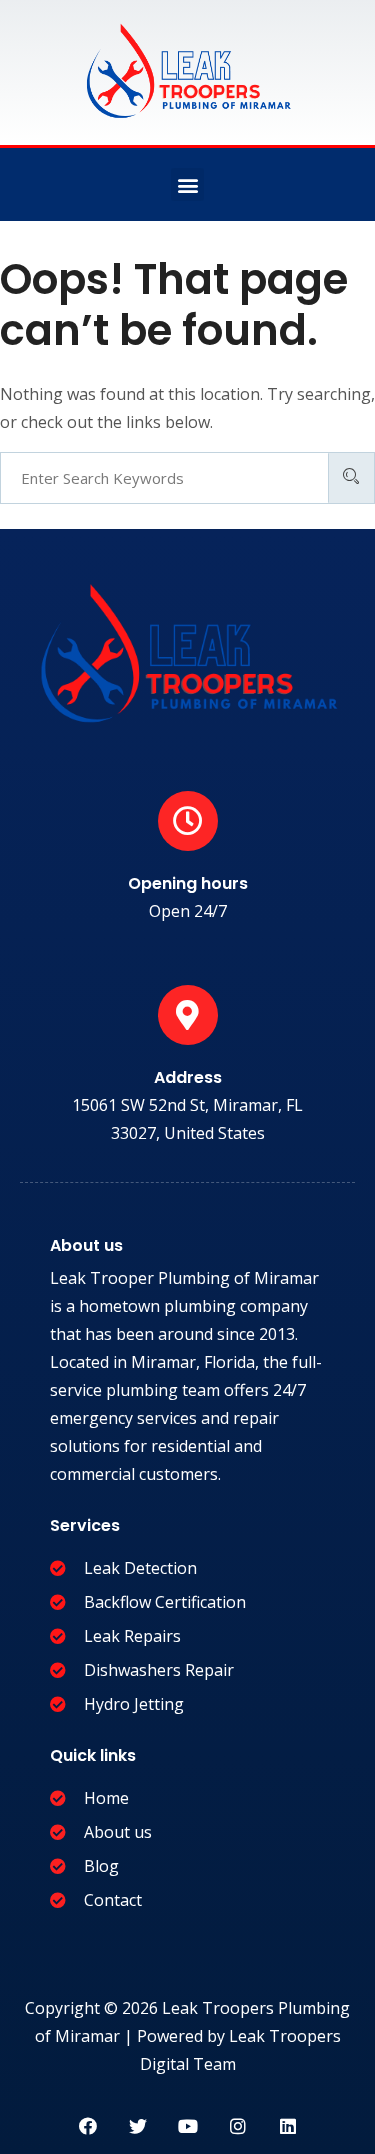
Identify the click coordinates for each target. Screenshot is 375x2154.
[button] (187, 184)
